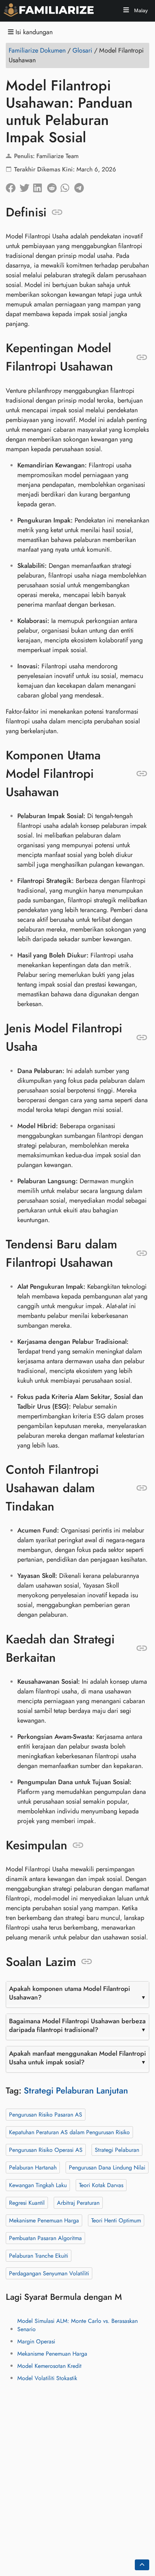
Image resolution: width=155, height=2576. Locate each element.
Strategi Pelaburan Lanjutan (76, 2090)
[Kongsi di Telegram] (81, 186)
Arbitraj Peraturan (78, 2202)
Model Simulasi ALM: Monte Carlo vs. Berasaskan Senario (77, 2325)
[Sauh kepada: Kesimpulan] (78, 1845)
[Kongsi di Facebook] (13, 186)
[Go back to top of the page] (142, 2565)
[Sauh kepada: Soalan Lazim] (87, 1962)
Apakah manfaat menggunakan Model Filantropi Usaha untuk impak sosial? (77, 2057)
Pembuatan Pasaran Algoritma (45, 2238)
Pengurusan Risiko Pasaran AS (46, 2114)
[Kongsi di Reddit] (54, 186)
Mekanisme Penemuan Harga (44, 2220)
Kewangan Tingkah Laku (38, 2185)
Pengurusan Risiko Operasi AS (46, 2149)
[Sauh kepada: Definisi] (57, 212)
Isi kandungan (33, 32)
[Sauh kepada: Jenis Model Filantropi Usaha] (142, 1037)
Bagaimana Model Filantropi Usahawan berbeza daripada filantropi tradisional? (77, 2025)
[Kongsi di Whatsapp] (67, 186)
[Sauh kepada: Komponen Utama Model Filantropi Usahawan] (142, 773)
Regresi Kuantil (27, 2202)
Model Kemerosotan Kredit (49, 2366)
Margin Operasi (36, 2341)
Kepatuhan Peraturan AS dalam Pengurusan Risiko (69, 2132)
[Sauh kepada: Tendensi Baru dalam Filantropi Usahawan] (142, 1253)
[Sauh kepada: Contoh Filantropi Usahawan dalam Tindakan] (142, 1488)
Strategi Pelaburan (117, 2149)
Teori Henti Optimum (116, 2220)
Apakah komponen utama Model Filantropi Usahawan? (70, 1993)
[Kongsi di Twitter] (26, 186)
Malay (140, 10)
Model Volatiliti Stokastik (47, 2378)
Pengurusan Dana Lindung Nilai (107, 2167)
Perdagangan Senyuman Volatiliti (49, 2273)
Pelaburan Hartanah (33, 2167)
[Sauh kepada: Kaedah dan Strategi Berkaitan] (142, 1648)
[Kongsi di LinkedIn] (40, 186)
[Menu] (126, 11)
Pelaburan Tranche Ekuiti (39, 2255)
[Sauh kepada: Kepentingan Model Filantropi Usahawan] (142, 357)
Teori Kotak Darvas (101, 2185)
